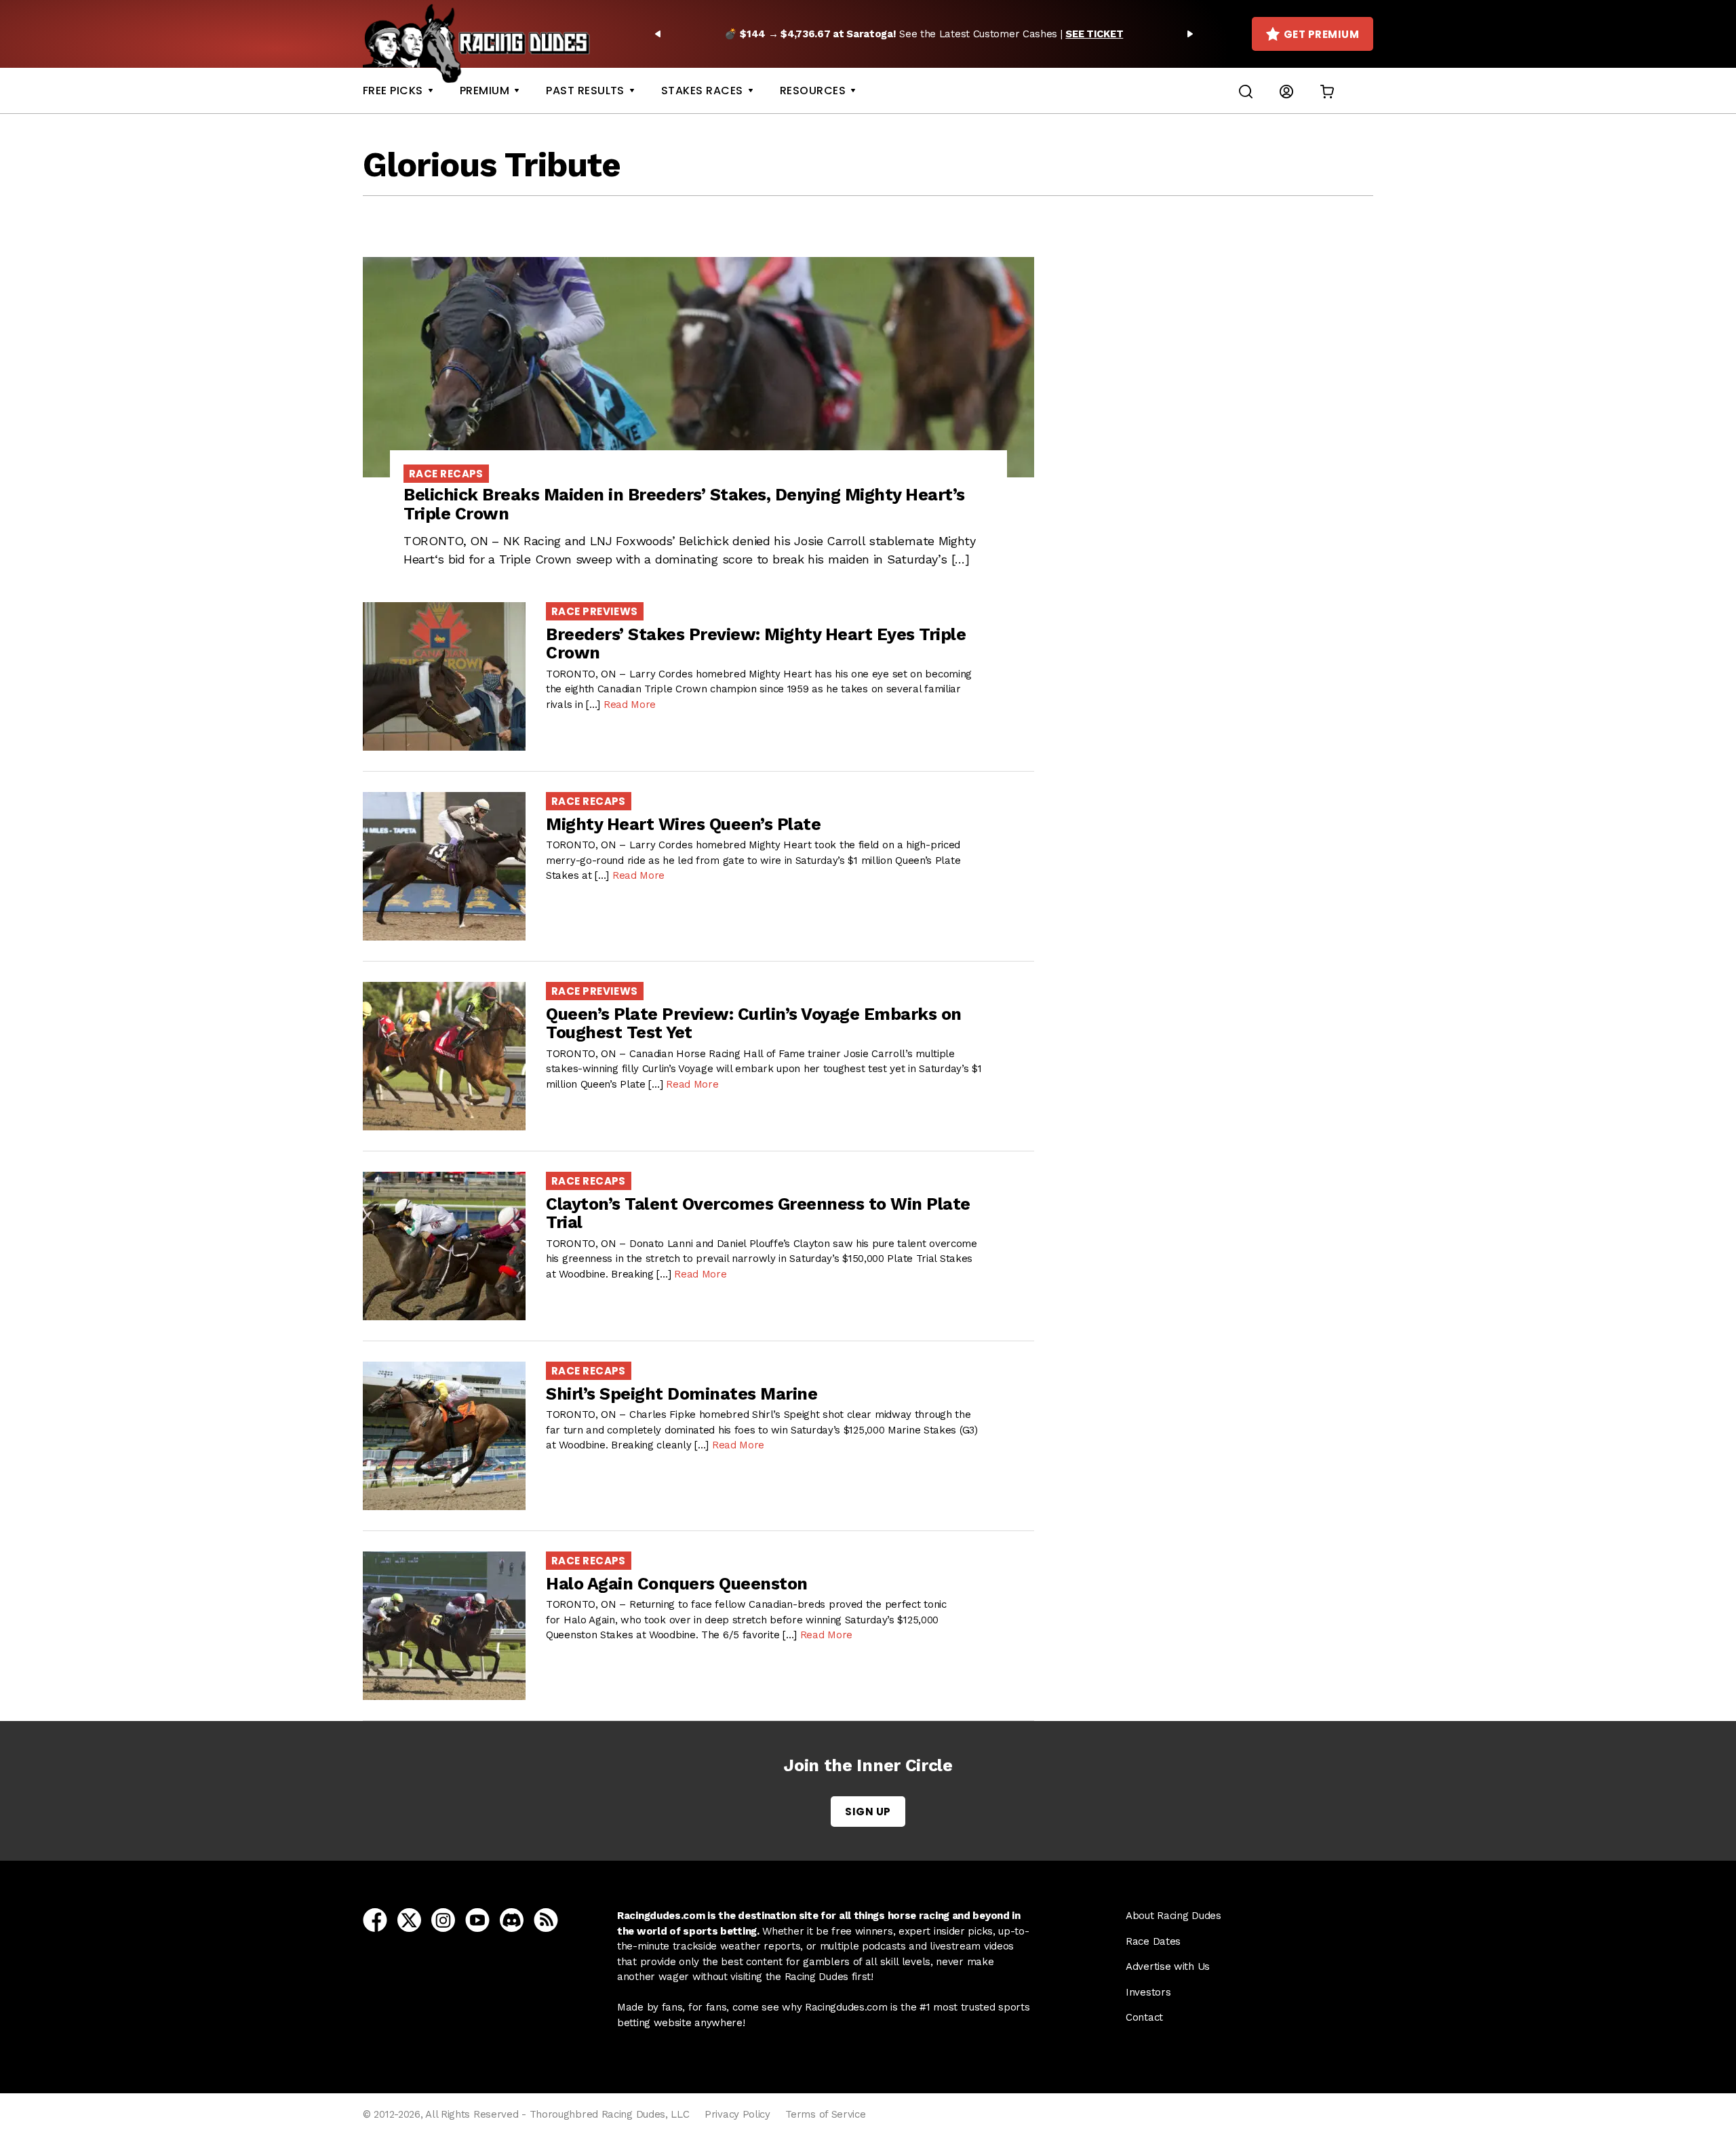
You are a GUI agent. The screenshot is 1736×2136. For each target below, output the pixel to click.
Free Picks (393, 91)
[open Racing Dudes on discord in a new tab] (512, 1919)
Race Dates (1153, 1941)
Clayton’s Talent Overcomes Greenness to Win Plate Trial (758, 1213)
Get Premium (1321, 34)
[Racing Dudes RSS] (546, 1919)
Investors (1148, 1992)
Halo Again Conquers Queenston (677, 1584)
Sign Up (868, 1812)
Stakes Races (702, 91)
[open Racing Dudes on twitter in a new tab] (409, 1919)
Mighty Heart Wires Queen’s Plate (683, 824)
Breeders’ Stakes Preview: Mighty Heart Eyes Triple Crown (756, 644)
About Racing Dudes (1173, 1916)
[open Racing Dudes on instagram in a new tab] (443, 1919)
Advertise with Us (1168, 1966)
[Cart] (1327, 91)
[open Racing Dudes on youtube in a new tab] (477, 1919)
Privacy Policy (737, 2114)
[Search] (1246, 91)
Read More (630, 705)
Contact (1144, 2017)
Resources (813, 91)
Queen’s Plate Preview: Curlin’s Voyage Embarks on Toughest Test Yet (754, 1024)
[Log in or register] (1286, 91)
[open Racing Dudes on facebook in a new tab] (375, 1919)
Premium (485, 91)
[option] (924, 34)
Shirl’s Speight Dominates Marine (682, 1394)
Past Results (585, 91)
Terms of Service (825, 2114)
